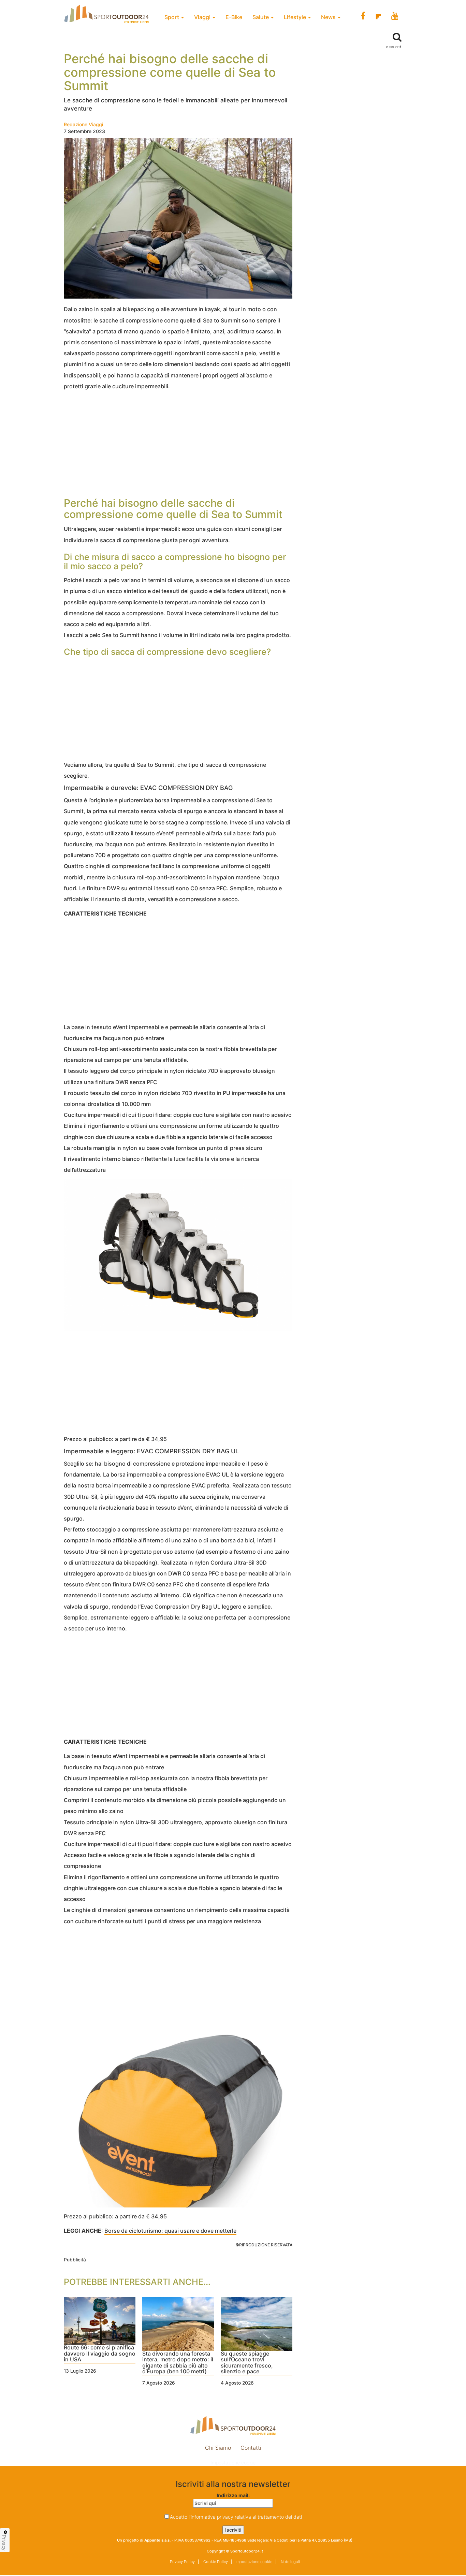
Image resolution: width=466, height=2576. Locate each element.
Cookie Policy (215, 2562)
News (329, 17)
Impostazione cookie (233, 2463)
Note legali (290, 2562)
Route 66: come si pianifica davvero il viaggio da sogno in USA (100, 2354)
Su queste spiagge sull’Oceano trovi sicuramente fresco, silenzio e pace (247, 2363)
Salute (261, 17)
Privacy (4, 2543)
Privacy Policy (182, 2562)
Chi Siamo (218, 2448)
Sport (172, 17)
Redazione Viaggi (83, 124)
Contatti (251, 2448)
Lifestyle (296, 17)
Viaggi (203, 17)
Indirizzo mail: (233, 2495)
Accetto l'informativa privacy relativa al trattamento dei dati (236, 2517)
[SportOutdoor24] (233, 2425)
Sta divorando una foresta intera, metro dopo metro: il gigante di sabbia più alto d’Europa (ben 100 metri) (178, 2363)
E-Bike (234, 17)
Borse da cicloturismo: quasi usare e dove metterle (170, 2231)
